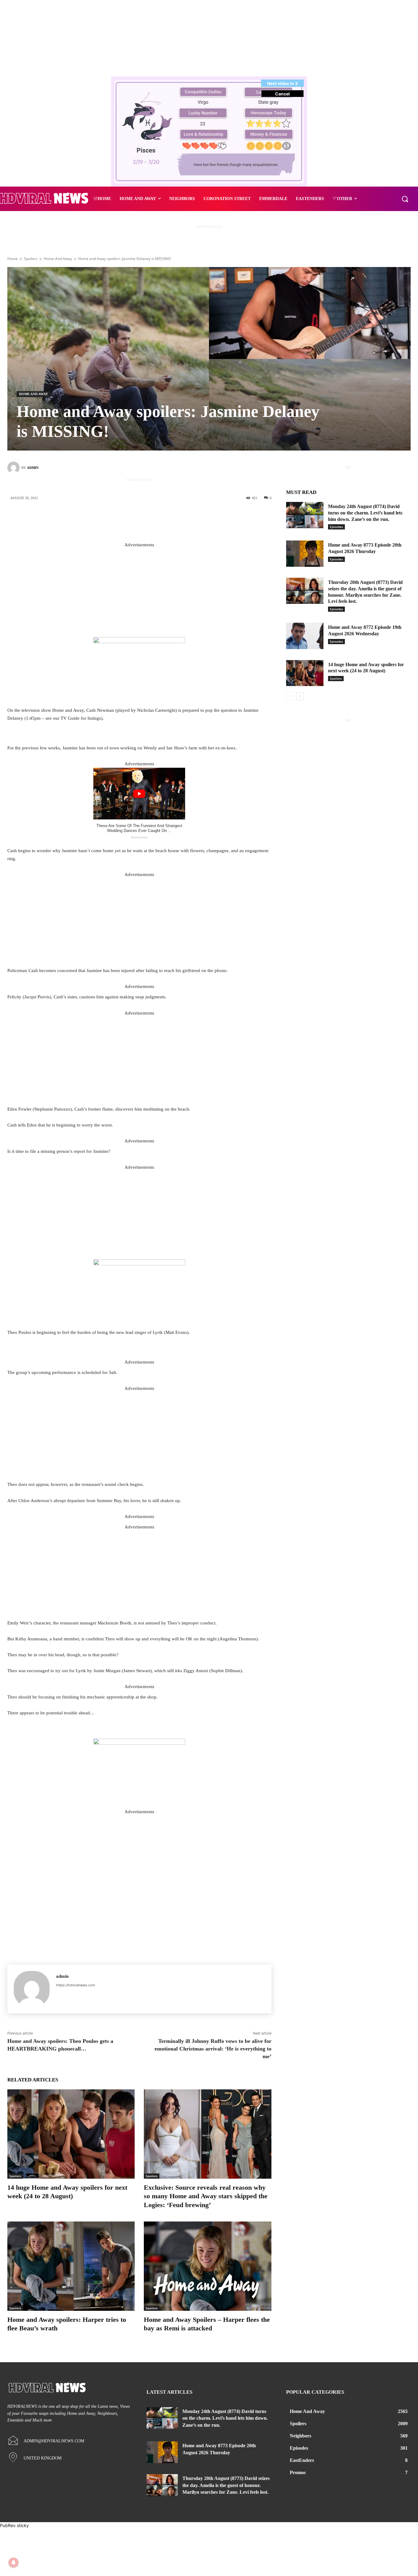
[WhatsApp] (181, 518)
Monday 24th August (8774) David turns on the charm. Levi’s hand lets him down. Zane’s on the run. (365, 513)
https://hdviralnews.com (76, 1985)
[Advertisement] (139, 592)
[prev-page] (290, 696)
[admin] (14, 468)
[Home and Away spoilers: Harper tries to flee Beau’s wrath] (71, 2266)
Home (13, 259)
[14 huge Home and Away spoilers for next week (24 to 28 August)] (71, 2134)
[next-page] (300, 696)
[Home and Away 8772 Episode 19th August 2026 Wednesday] (305, 636)
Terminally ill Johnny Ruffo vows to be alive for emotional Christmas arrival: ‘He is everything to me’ (213, 2049)
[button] (405, 199)
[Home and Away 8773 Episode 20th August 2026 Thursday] (305, 554)
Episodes (336, 527)
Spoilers (31, 259)
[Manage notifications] (13, 2563)
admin (33, 468)
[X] (144, 518)
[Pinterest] (162, 518)
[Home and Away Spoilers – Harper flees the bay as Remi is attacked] (207, 2266)
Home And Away (58, 259)
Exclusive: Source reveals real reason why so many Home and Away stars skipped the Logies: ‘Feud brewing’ (206, 2196)
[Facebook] (126, 518)
